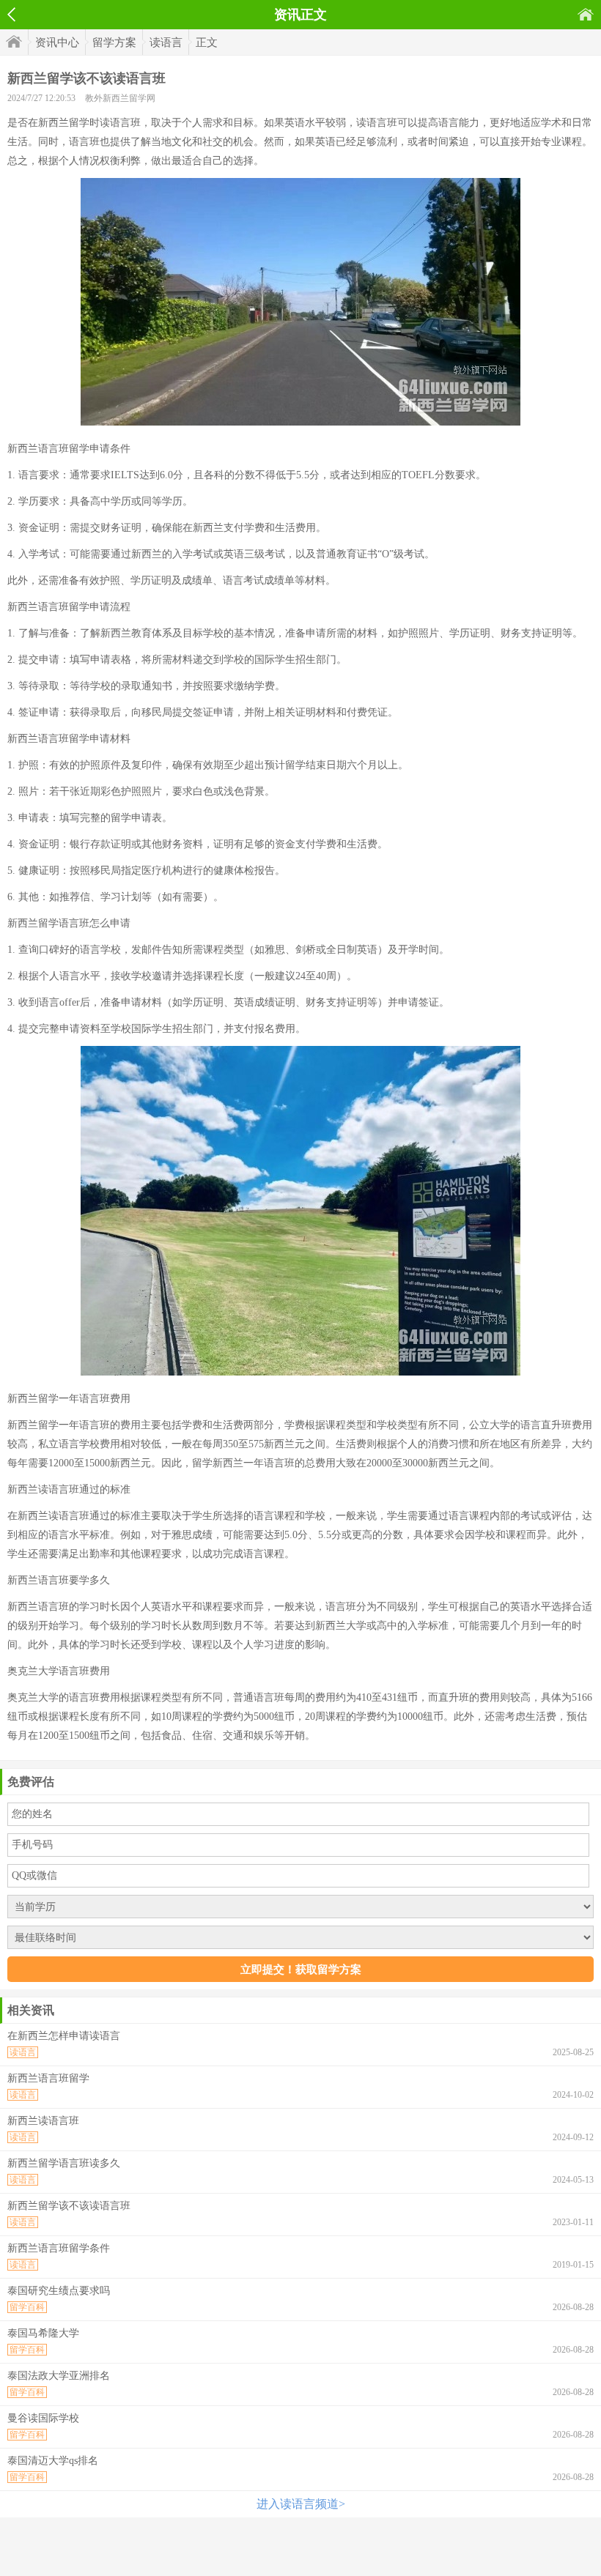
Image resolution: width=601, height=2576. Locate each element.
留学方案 (114, 42)
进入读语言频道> (301, 2504)
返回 (11, 15)
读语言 (166, 42)
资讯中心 (57, 42)
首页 (586, 14)
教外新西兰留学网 (120, 98)
